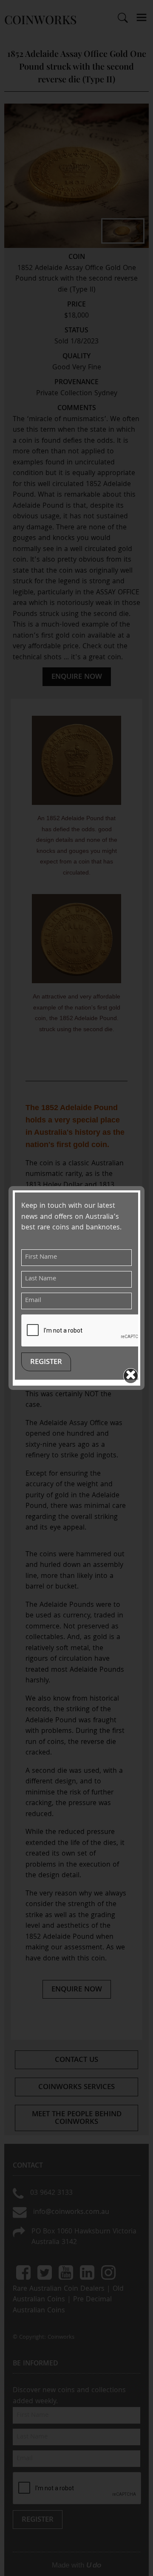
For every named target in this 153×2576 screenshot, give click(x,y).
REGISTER (46, 1363)
